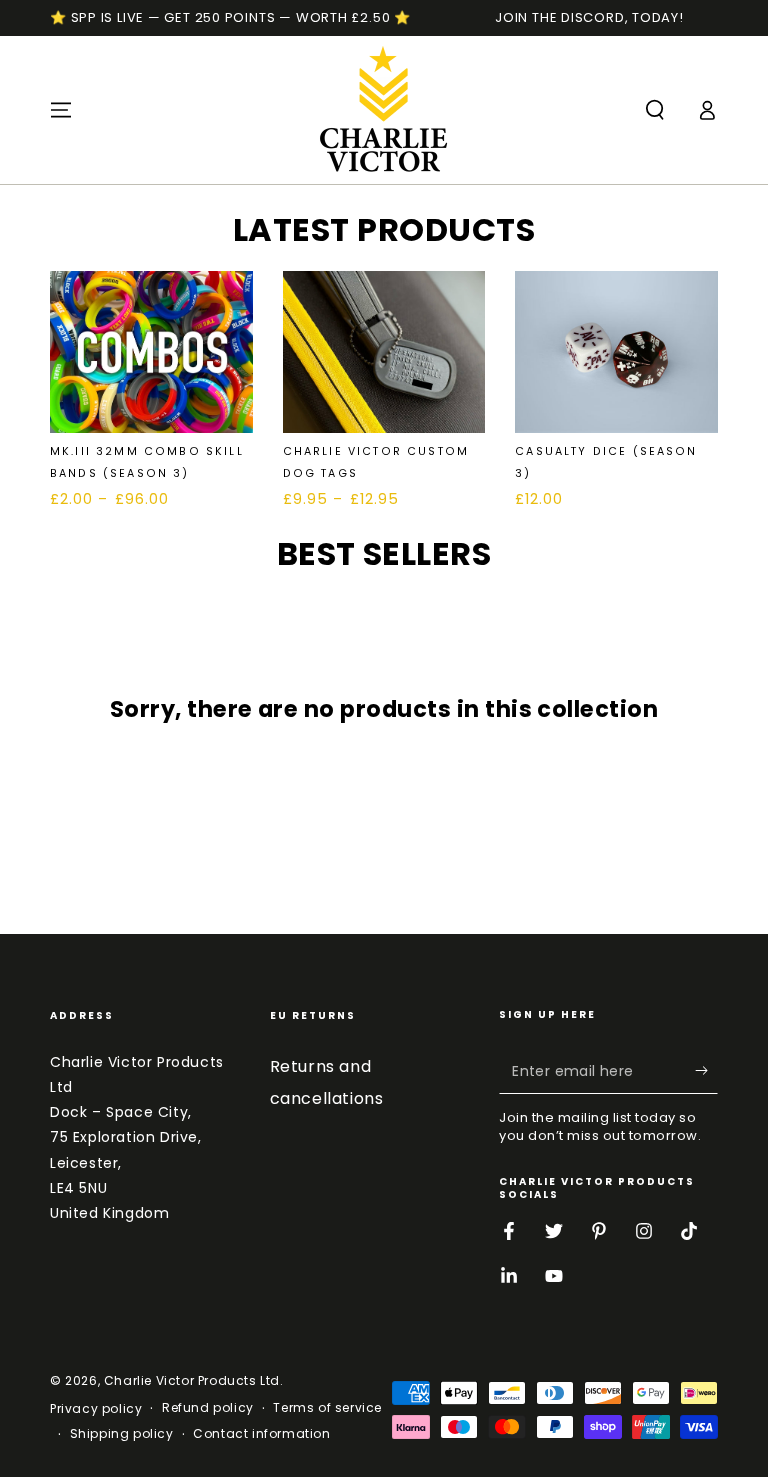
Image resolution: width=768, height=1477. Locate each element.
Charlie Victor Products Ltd (192, 1380)
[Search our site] (655, 110)
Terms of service (327, 1408)
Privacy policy (96, 1409)
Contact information (261, 1434)
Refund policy (208, 1408)
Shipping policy (122, 1434)
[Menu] (61, 110)
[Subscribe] (706, 1071)
